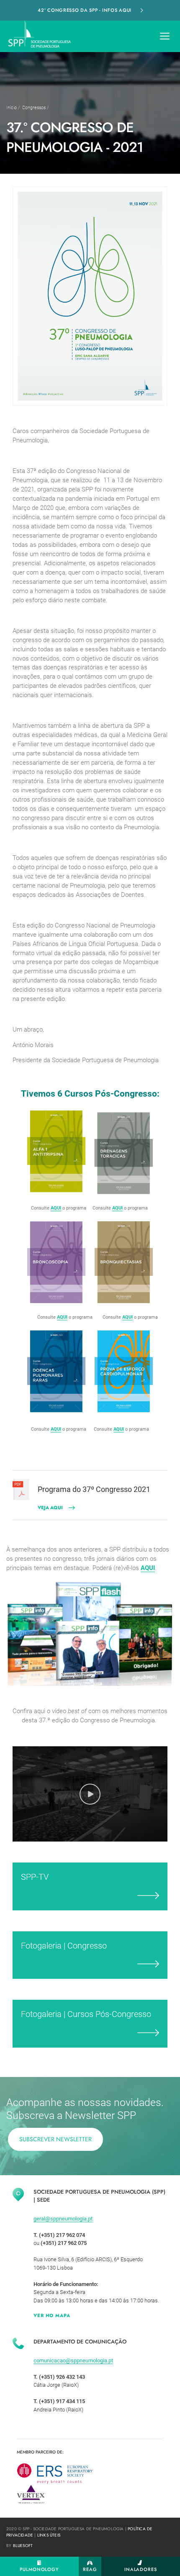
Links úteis (49, 2535)
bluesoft (23, 2546)
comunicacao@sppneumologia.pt (73, 2360)
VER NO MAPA (52, 2315)
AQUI (56, 1208)
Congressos (34, 108)
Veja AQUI (50, 1507)
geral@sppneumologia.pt (63, 2219)
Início (12, 108)
